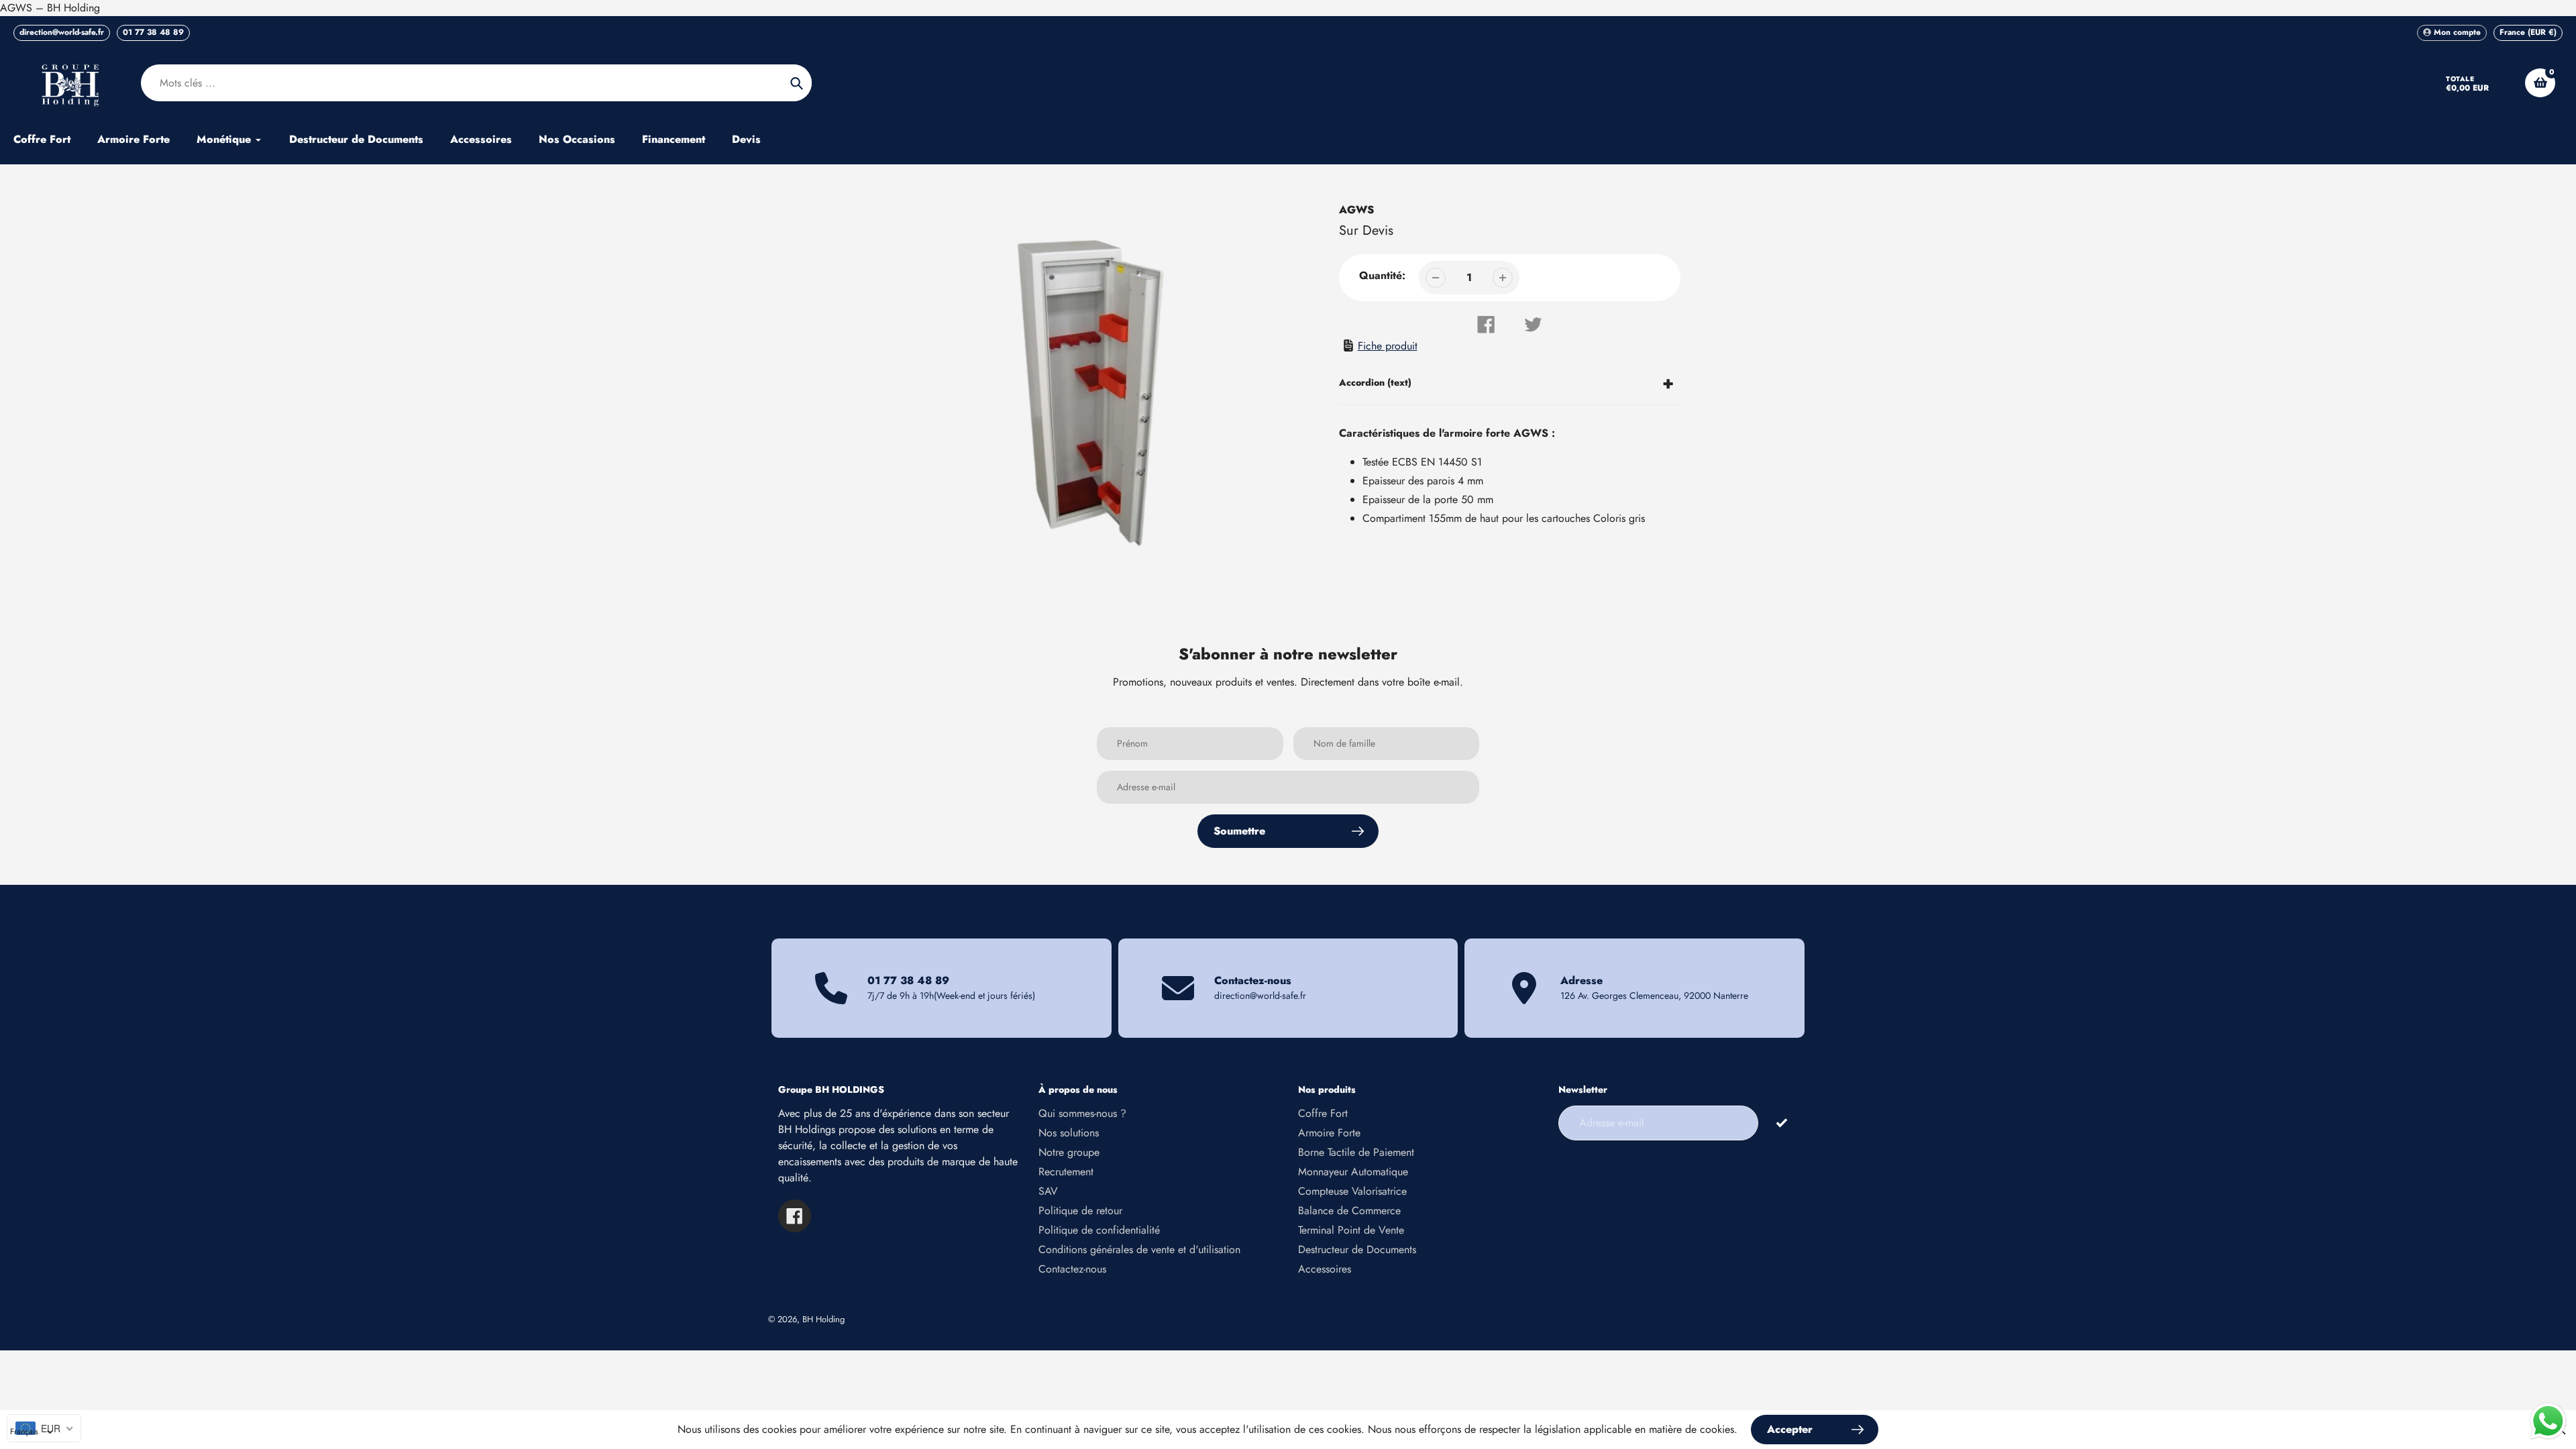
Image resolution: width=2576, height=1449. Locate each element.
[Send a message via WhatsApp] (2548, 1421)
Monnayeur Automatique (1353, 1172)
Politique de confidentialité (1099, 1230)
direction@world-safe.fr (62, 32)
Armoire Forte (1329, 1133)
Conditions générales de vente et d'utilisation (1139, 1249)
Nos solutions (1069, 1133)
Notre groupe (1069, 1152)
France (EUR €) (2528, 32)
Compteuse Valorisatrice (1352, 1191)
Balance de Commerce (1349, 1211)
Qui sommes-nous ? (1082, 1113)
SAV (1048, 1191)
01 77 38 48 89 (153, 32)
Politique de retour (1080, 1211)
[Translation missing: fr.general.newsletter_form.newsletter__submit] (1781, 1122)
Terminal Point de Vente (1351, 1230)
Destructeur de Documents (1357, 1249)
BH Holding (823, 1319)
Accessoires (1325, 1269)
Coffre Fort (1323, 1113)
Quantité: (1382, 275)
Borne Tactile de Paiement (1356, 1152)
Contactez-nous (1072, 1269)
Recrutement (1066, 1172)
